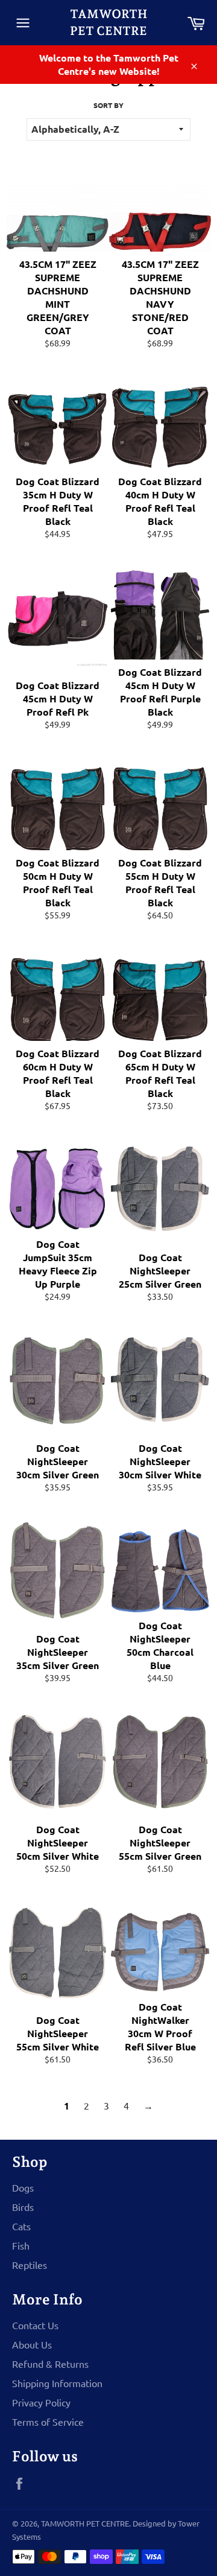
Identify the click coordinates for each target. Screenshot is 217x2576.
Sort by (108, 105)
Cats (21, 2226)
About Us (32, 2344)
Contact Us (35, 2325)
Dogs (23, 2187)
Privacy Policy (41, 2402)
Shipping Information (57, 2383)
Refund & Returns (50, 2364)
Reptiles (30, 2265)
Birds (23, 2207)
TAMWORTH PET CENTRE (108, 22)
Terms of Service (48, 2422)
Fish (21, 2245)
